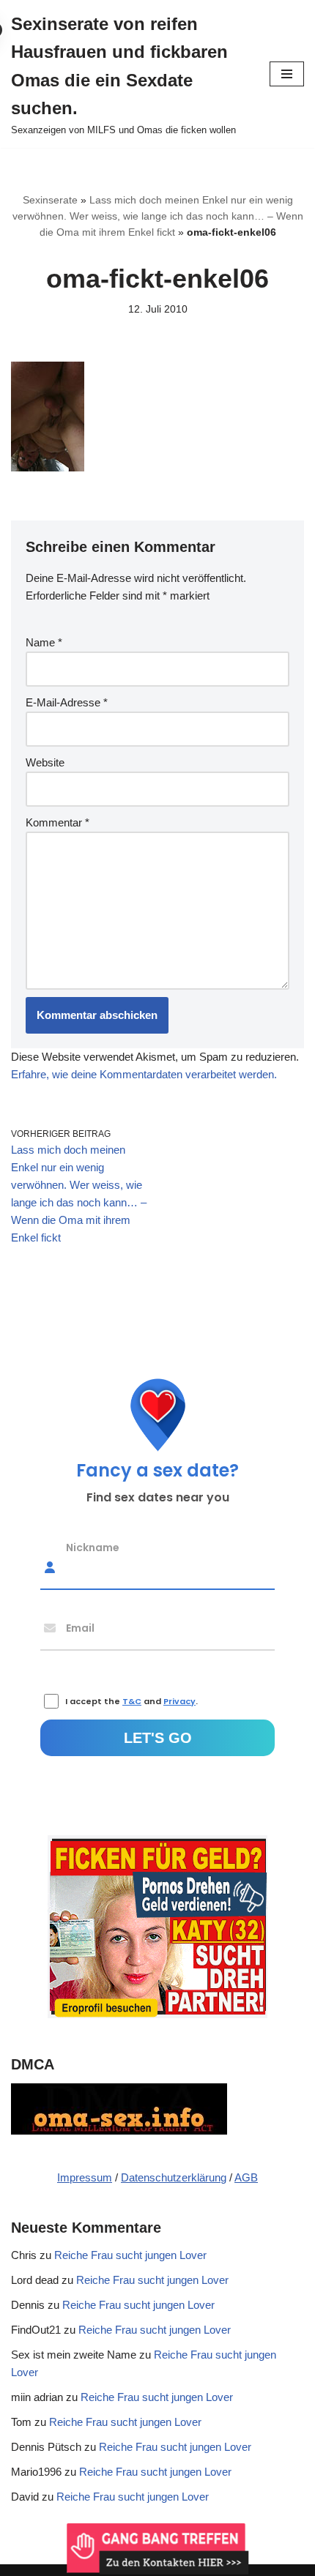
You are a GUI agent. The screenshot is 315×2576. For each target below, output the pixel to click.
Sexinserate (50, 200)
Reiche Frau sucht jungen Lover (130, 2255)
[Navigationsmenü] (287, 74)
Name (44, 642)
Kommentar (58, 822)
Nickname (93, 1547)
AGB (246, 2177)
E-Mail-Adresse (67, 702)
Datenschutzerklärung (174, 2177)
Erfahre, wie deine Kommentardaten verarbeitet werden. (144, 1074)
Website (45, 762)
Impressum (85, 2177)
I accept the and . (131, 1701)
